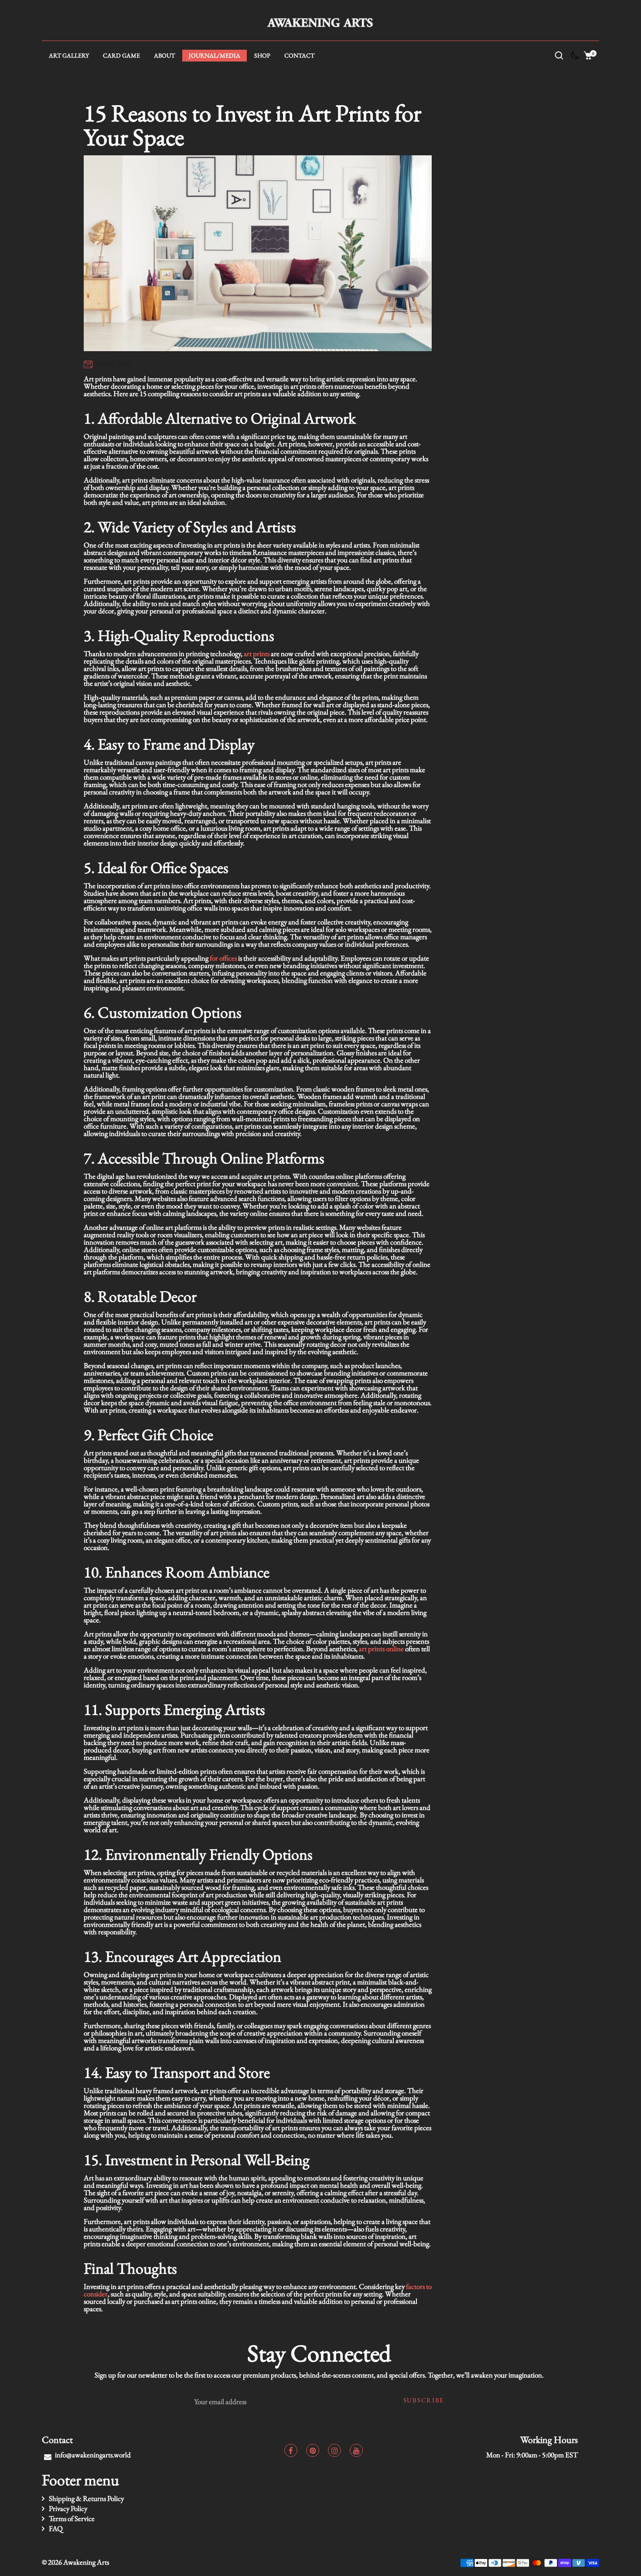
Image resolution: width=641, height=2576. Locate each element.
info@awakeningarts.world (93, 2455)
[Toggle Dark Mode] (573, 58)
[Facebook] (291, 2450)
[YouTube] (356, 2450)
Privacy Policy (68, 2508)
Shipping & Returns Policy (86, 2498)
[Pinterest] (313, 2450)
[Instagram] (334, 2450)
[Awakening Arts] (321, 21)
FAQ (56, 2528)
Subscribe (424, 2400)
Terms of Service (72, 2518)
